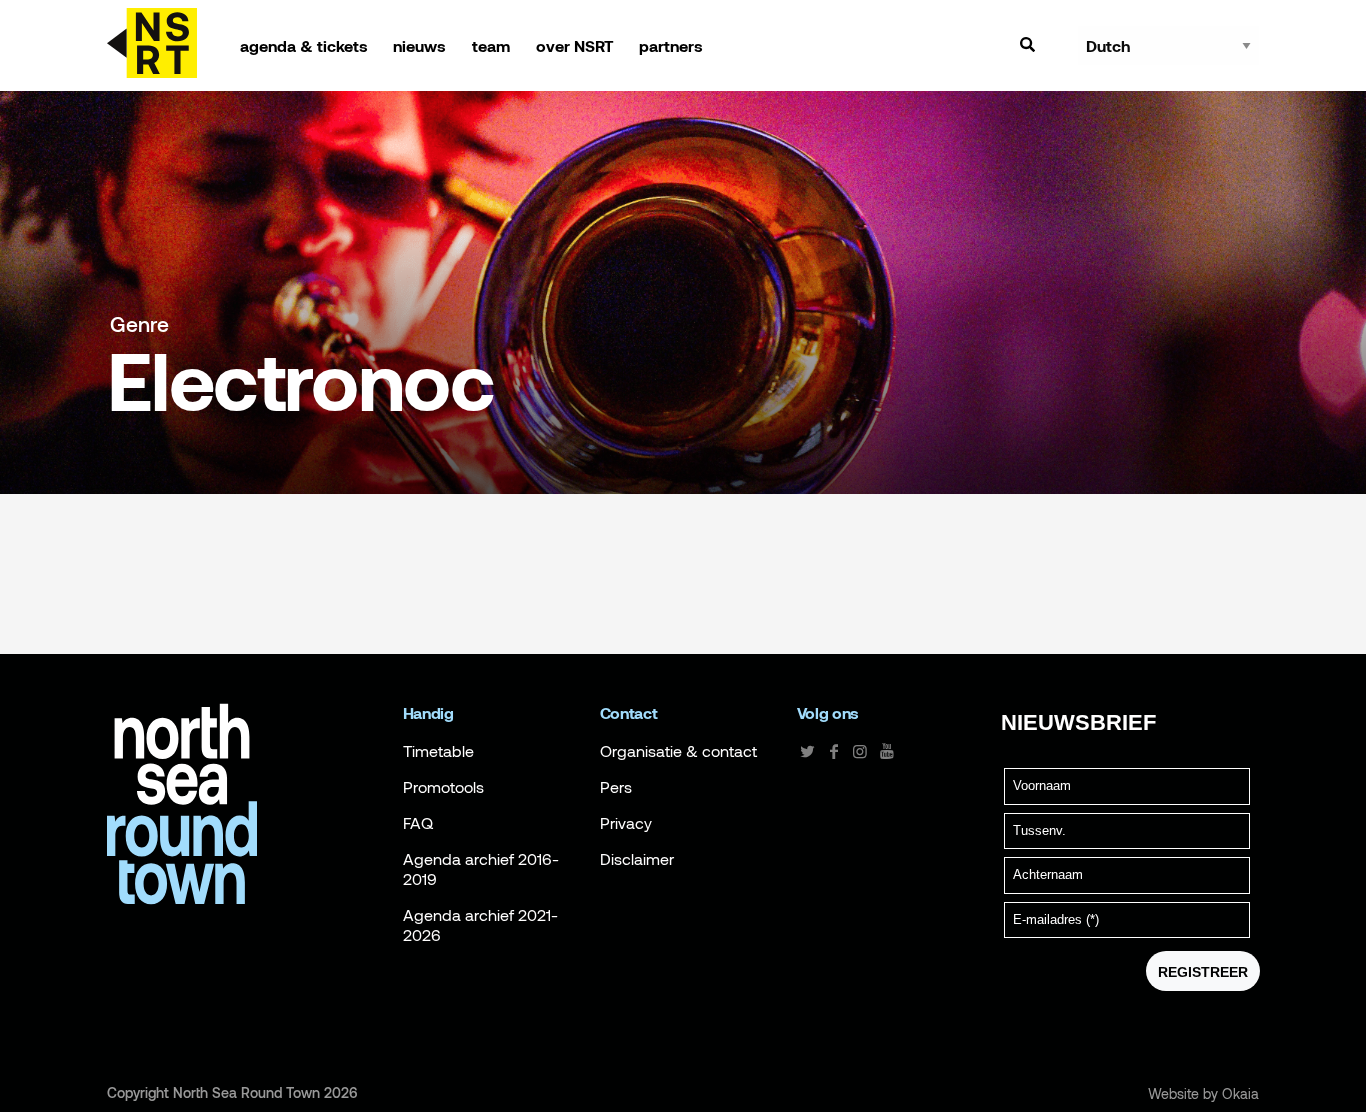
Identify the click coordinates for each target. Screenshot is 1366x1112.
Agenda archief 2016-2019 (481, 869)
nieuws (419, 46)
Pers (616, 787)
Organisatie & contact (678, 751)
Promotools (443, 787)
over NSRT (575, 46)
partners (671, 46)
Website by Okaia (1203, 1094)
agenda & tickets (304, 46)
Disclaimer (637, 859)
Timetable (438, 751)
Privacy (626, 823)
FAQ (418, 823)
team (491, 46)
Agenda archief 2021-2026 (480, 925)
